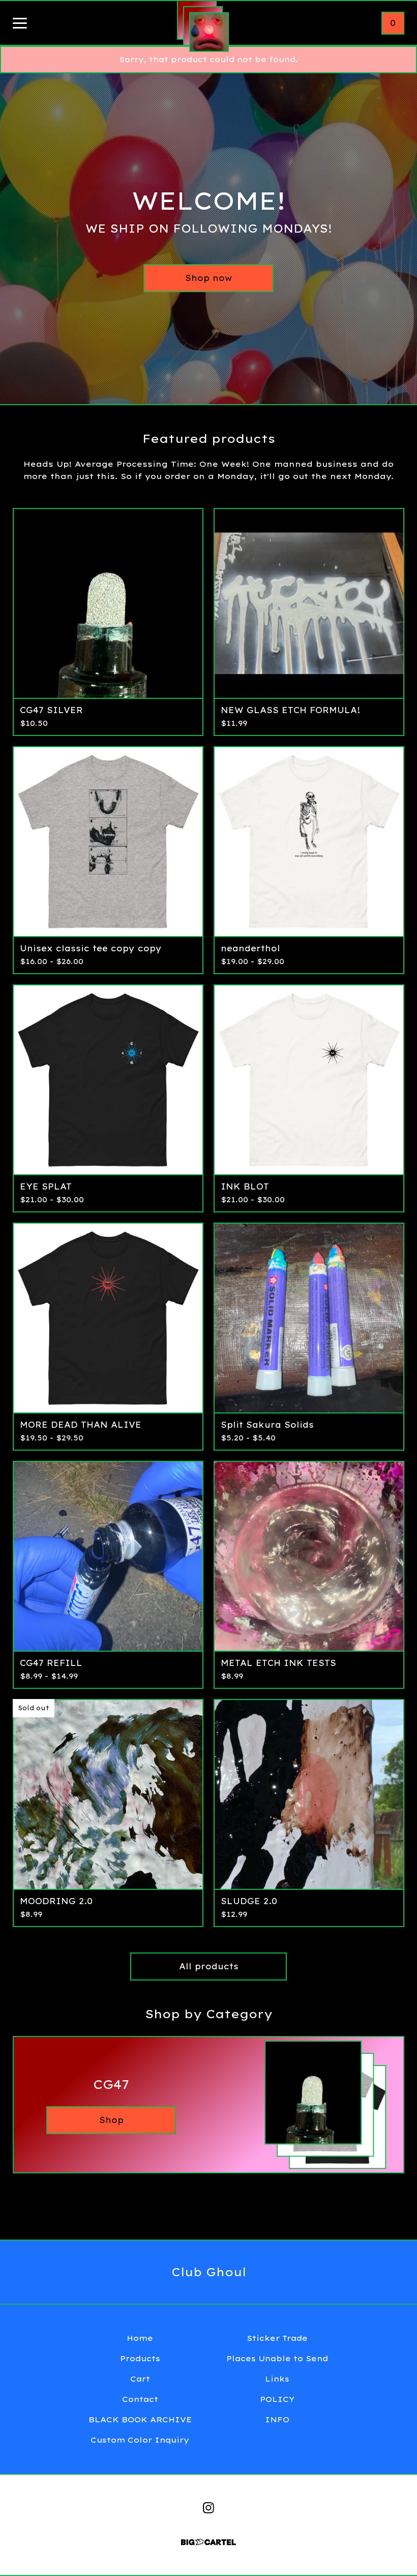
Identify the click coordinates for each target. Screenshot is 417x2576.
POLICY (277, 2399)
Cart (140, 2379)
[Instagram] (208, 2508)
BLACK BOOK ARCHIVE (140, 2419)
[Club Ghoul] (209, 32)
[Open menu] (20, 24)
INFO (277, 2419)
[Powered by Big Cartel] (208, 2538)
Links (277, 2379)
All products (209, 1966)
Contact (140, 2399)
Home (140, 2338)
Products (140, 2358)
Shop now (208, 278)
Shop (111, 2120)
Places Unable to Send (277, 2358)
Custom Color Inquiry (140, 2440)
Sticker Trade (277, 2338)
